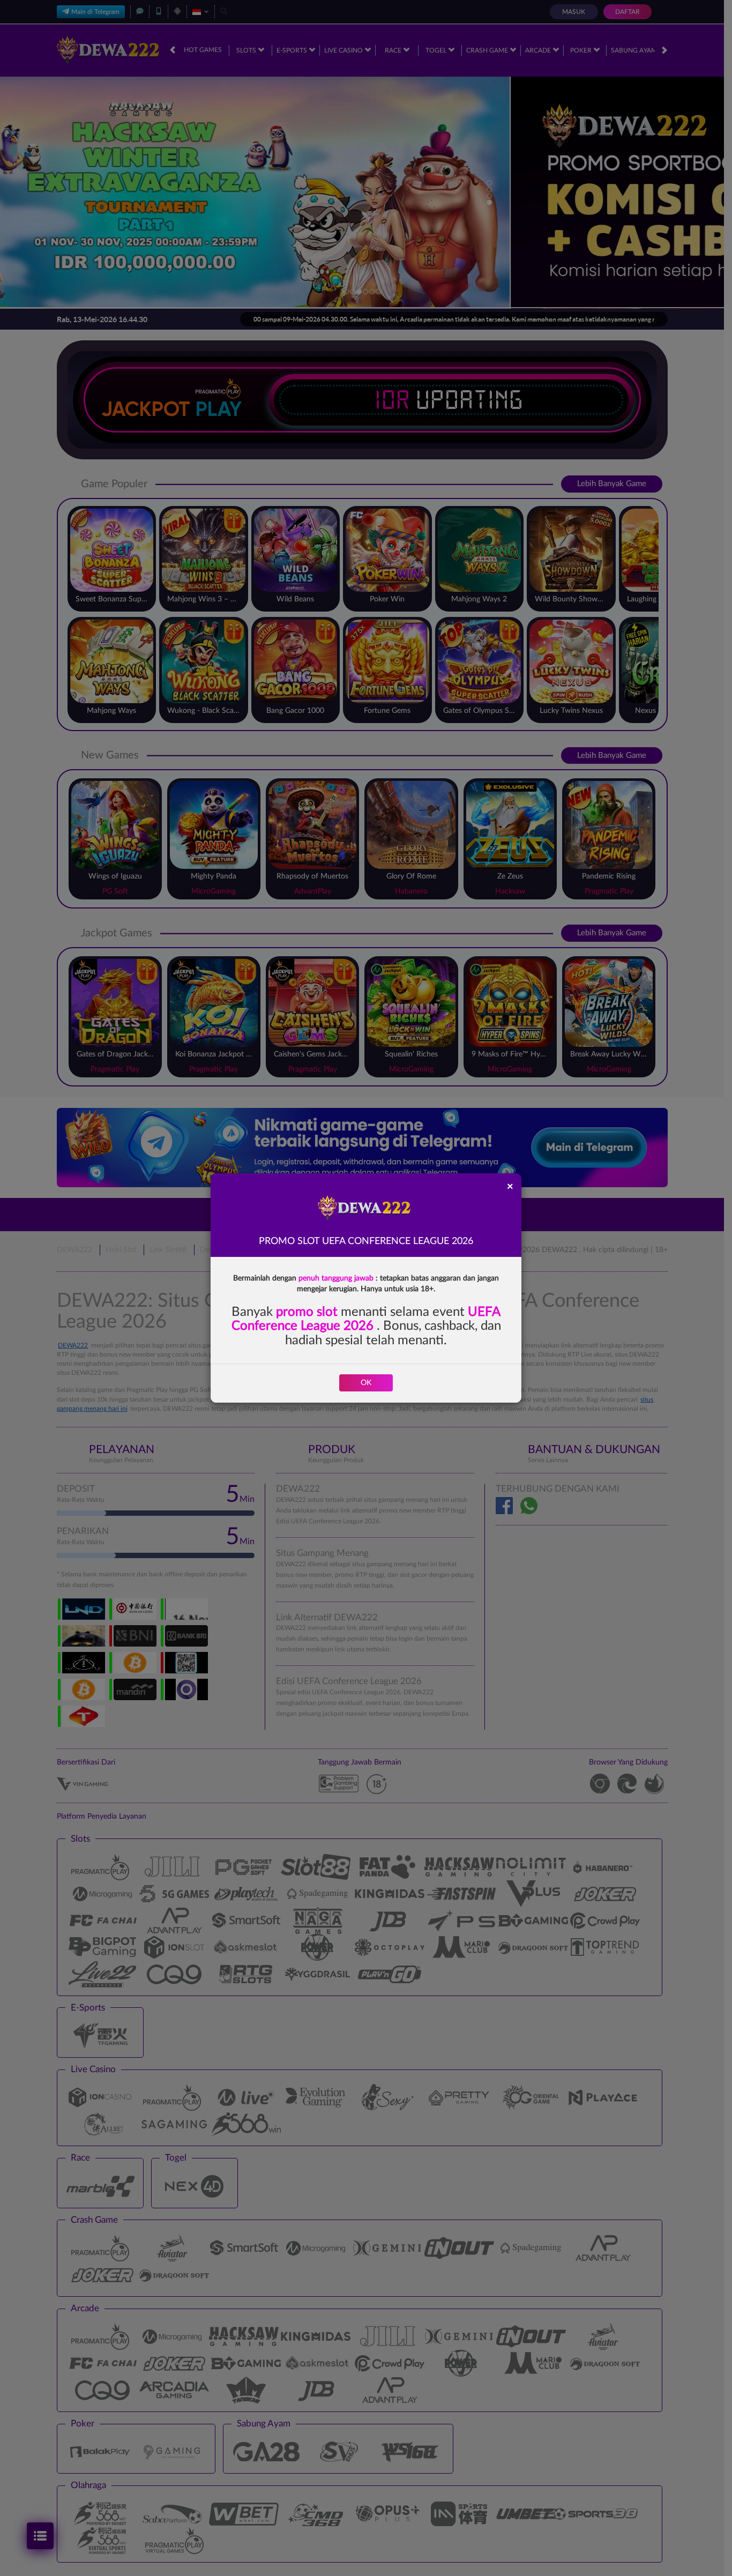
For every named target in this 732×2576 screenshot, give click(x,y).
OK (366, 1383)
